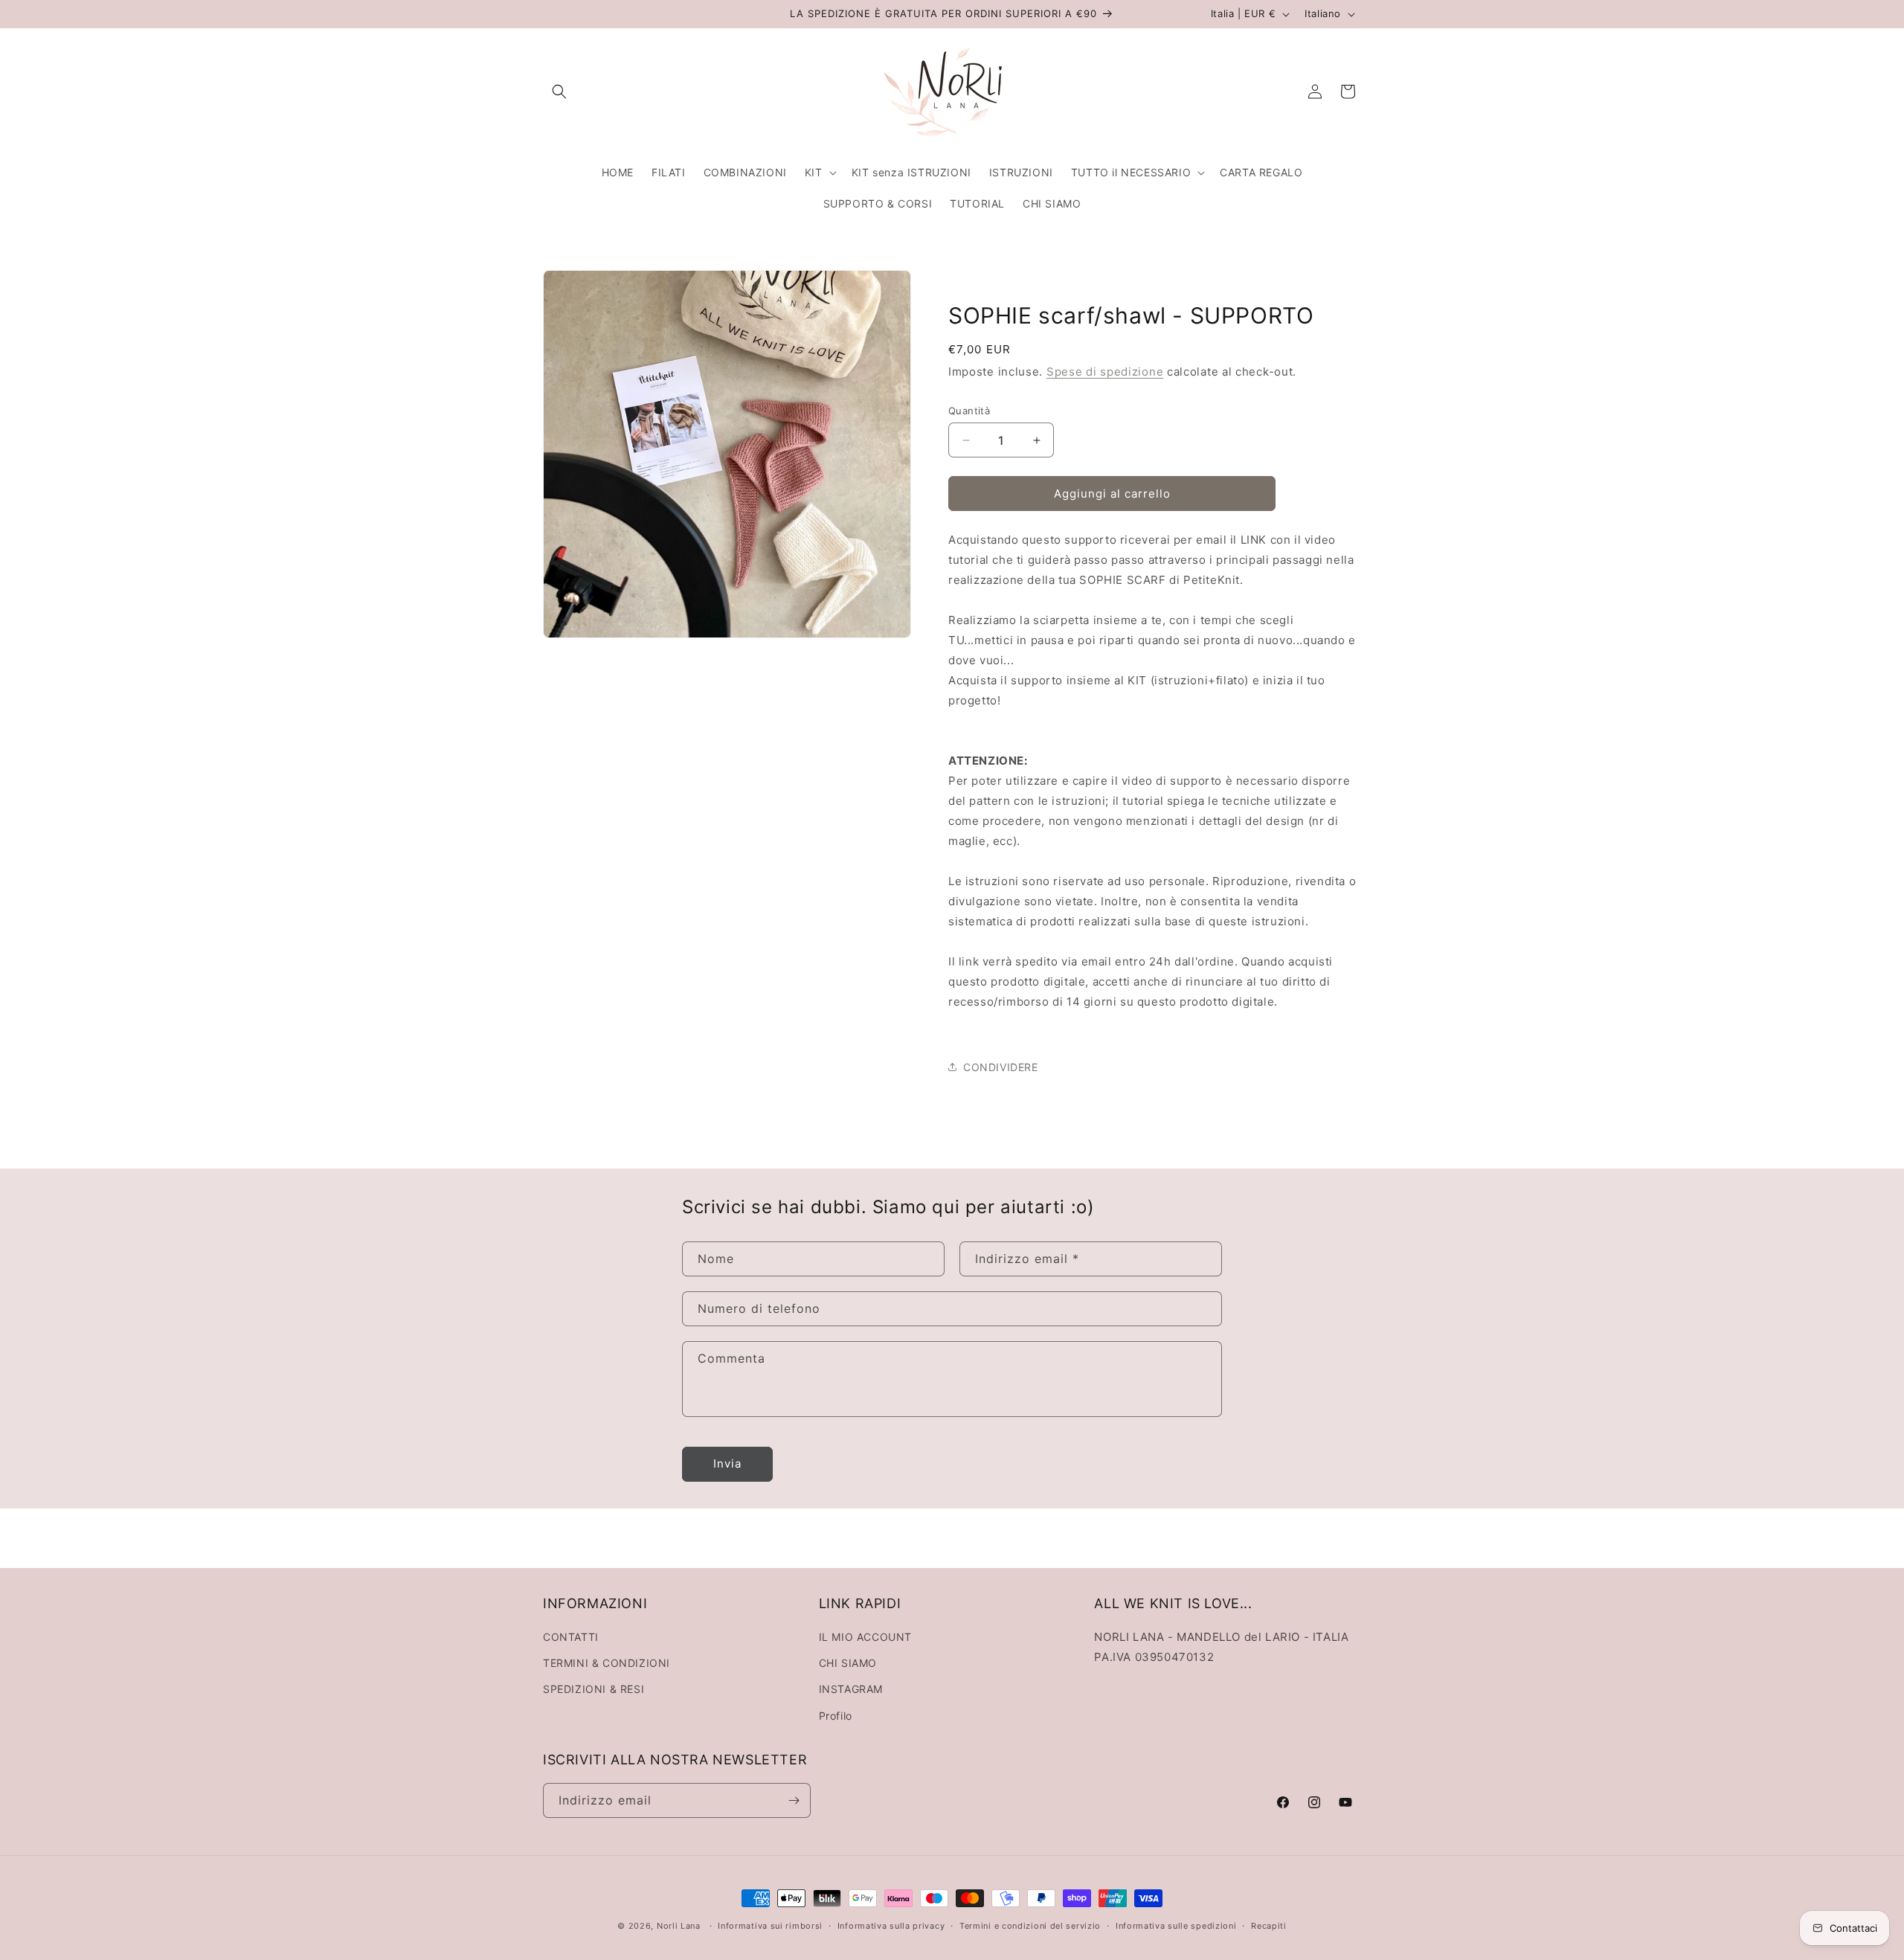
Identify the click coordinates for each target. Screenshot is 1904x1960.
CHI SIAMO (848, 1663)
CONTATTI (571, 1637)
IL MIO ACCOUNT (865, 1637)
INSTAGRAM (851, 1689)
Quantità (969, 411)
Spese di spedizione (1105, 372)
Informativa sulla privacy (891, 1926)
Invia (727, 1463)
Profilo (836, 1716)
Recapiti (1269, 1926)
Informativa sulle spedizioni (1176, 1926)
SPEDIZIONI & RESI (594, 1689)
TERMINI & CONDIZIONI (607, 1663)
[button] (559, 91)
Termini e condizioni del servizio (1030, 1926)
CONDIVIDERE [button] (1001, 1067)
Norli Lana (679, 1926)
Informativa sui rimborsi (770, 1926)
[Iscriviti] (794, 1800)
